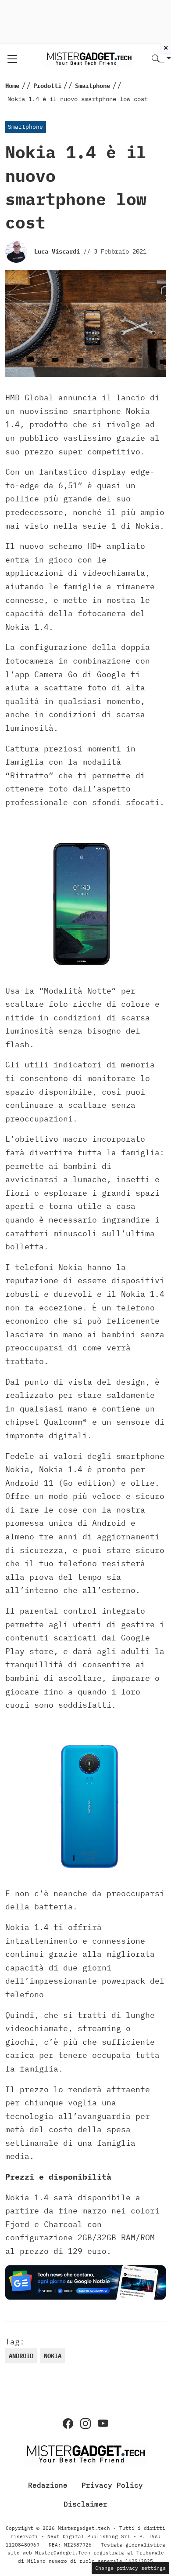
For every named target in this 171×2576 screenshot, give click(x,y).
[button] (161, 59)
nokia (53, 2356)
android (21, 2356)
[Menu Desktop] (12, 59)
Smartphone (25, 127)
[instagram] (85, 2424)
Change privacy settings (130, 2568)
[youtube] (103, 2424)
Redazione (48, 2485)
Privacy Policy (112, 2485)
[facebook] (68, 2424)
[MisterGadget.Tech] (89, 58)
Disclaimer (85, 2504)
